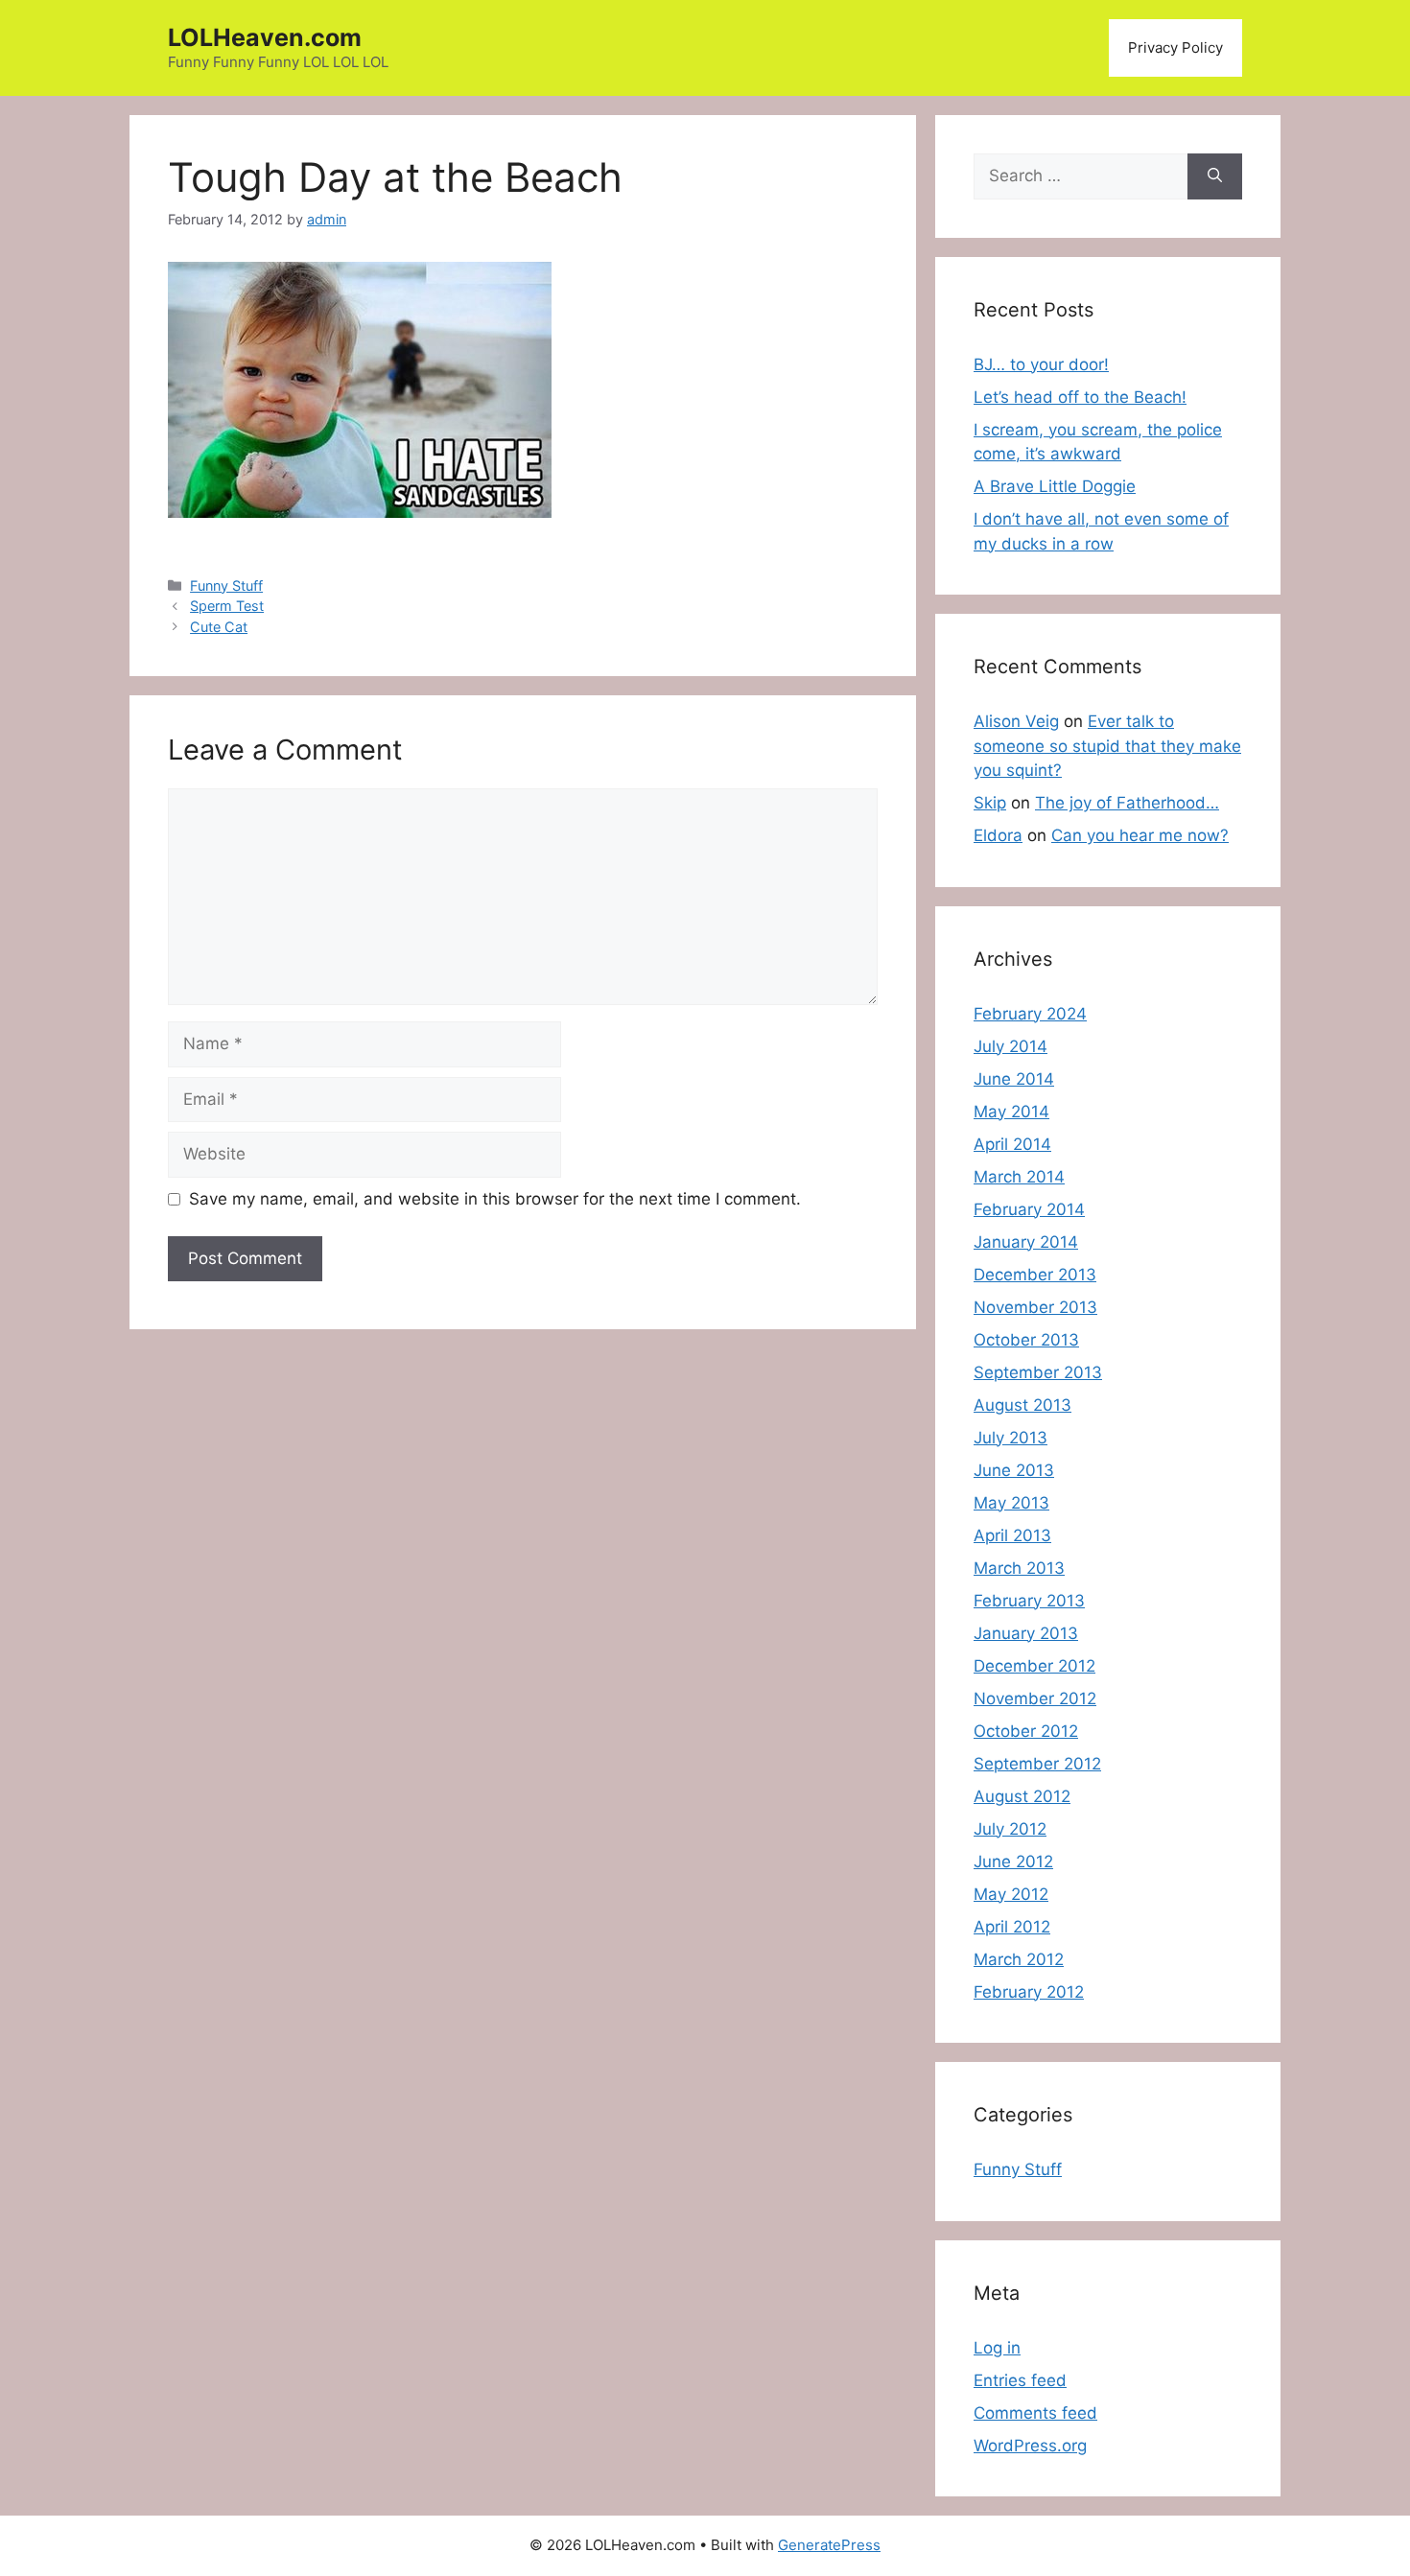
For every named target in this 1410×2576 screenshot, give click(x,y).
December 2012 (1034, 1666)
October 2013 (1026, 1340)
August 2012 (1022, 1796)
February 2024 (1030, 1014)
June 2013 (1014, 1470)
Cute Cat (219, 627)
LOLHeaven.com (265, 37)
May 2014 (1011, 1112)
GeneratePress (829, 2545)
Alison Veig (1016, 721)
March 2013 (1019, 1568)
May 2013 (1011, 1503)
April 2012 (1012, 1927)
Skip (990, 803)
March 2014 (1019, 1177)
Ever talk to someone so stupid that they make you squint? (1107, 746)
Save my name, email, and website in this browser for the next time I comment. (495, 1199)
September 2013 (1038, 1372)
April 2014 (1012, 1144)
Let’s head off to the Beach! (1080, 397)
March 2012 (1019, 1959)
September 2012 (1037, 1764)
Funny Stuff (226, 585)
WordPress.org (1030, 2446)
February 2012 (1029, 1992)
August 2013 (1022, 1405)
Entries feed (1020, 2380)
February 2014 (1029, 1209)
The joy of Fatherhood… (1127, 803)
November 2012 (1035, 1698)
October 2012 (1026, 1731)
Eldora (998, 835)
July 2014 (1010, 1046)
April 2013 (1012, 1535)
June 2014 (1014, 1079)
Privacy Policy (1175, 47)
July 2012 (1010, 1829)
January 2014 (1026, 1242)
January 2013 (1026, 1633)
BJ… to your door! (1041, 364)
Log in (997, 2348)
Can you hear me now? (1140, 835)
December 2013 (1035, 1275)
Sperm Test (227, 606)
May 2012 (1011, 1894)
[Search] (1215, 176)
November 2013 (1035, 1307)
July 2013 (1010, 1438)
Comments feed (1035, 2413)
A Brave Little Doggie (1055, 486)
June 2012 (1013, 1862)
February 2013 (1029, 1601)
